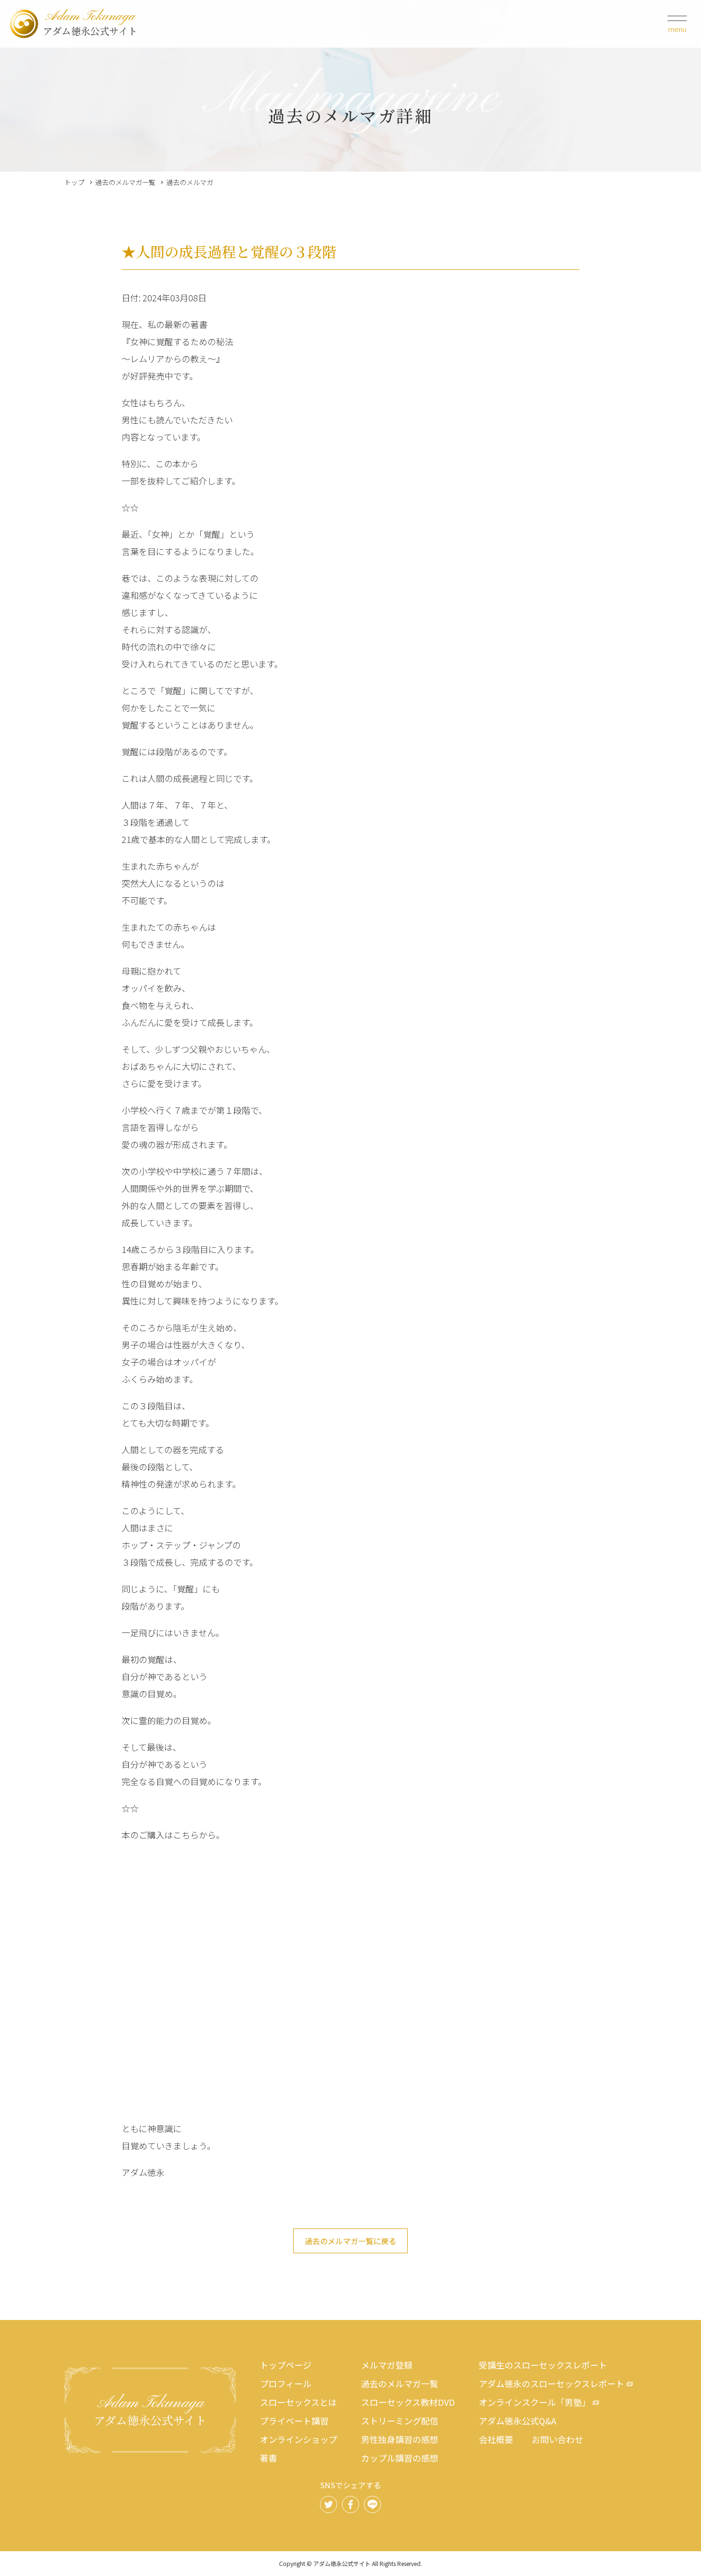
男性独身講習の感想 (400, 2439)
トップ (74, 182)
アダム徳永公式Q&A (517, 2421)
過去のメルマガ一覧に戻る (350, 2241)
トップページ (286, 2365)
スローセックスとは (298, 2402)
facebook (350, 2504)
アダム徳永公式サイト (90, 24)
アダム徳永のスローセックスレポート (552, 2383)
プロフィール (286, 2383)
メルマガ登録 (387, 2365)
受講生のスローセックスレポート (543, 2365)
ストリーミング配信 (400, 2421)
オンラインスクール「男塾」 (535, 2402)
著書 (268, 2458)
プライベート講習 (294, 2421)
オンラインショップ (299, 2439)
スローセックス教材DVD (408, 2402)
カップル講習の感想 (400, 2458)
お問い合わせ (557, 2439)
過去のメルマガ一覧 (125, 182)
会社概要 (496, 2439)
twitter (329, 2504)
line (372, 2504)
